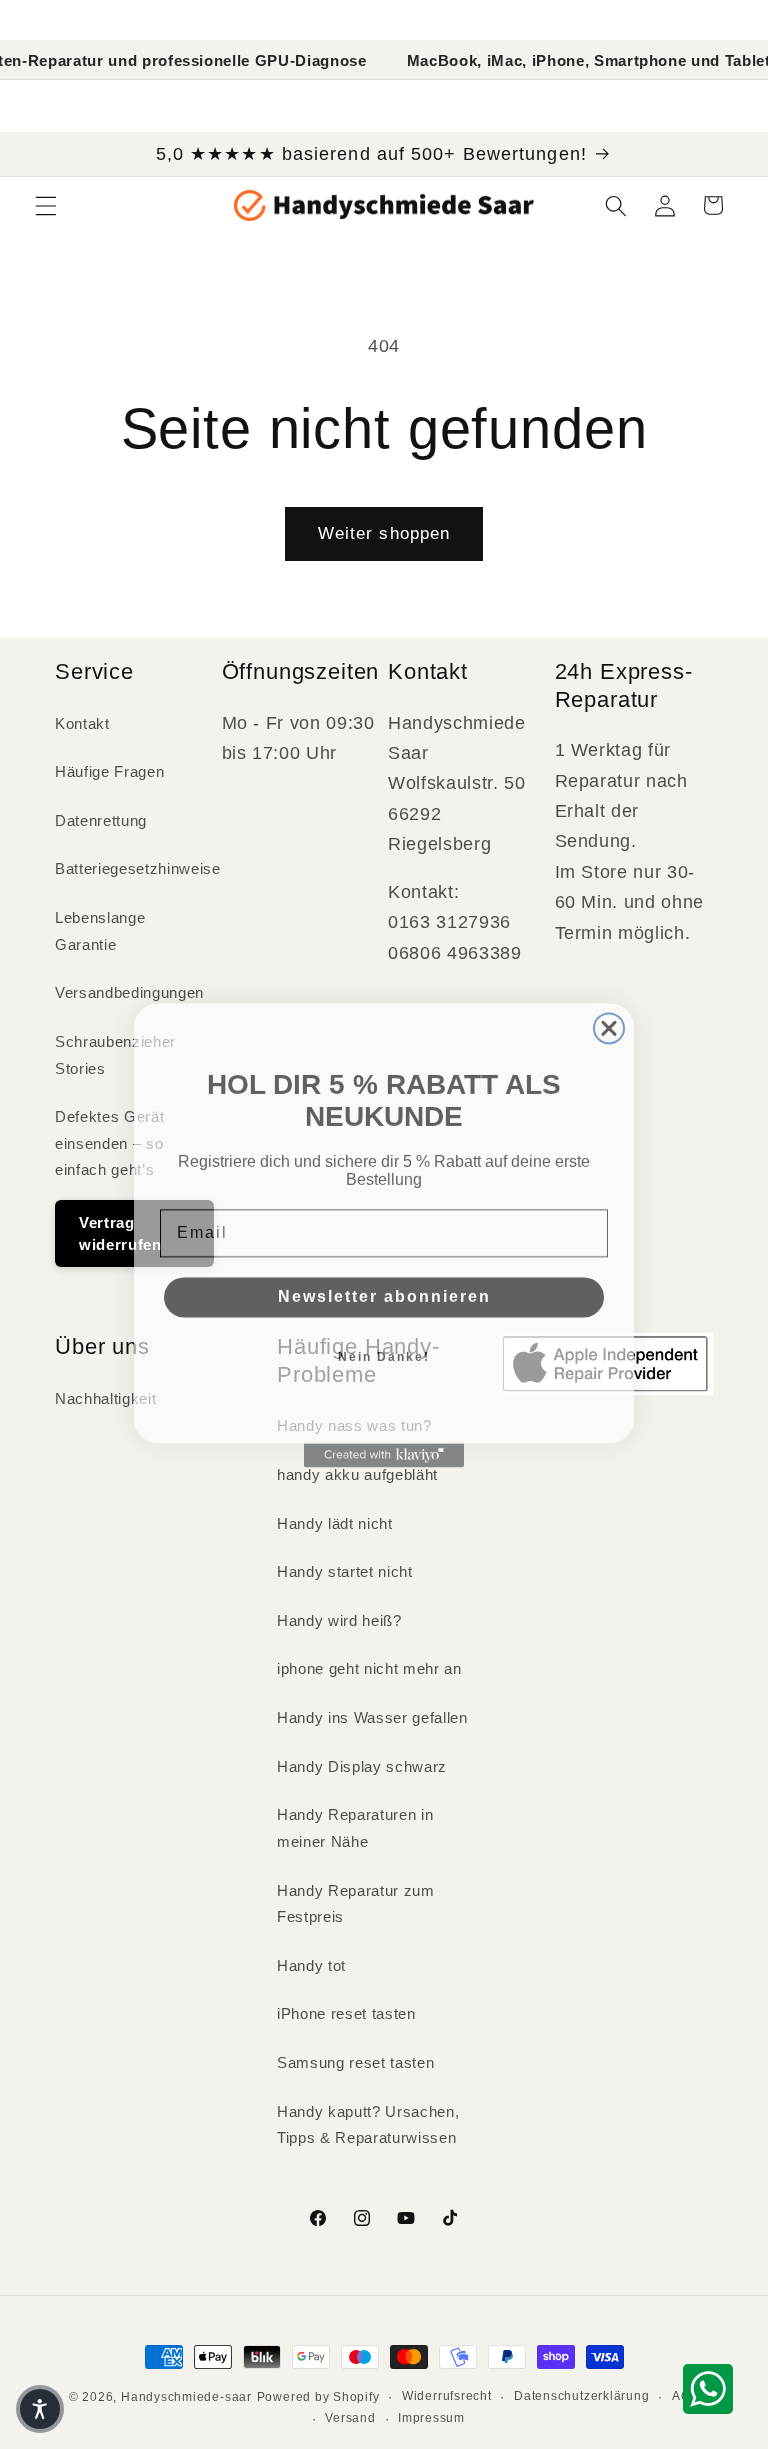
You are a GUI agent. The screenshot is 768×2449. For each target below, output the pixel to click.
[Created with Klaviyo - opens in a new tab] (384, 1445)
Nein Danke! (384, 1347)
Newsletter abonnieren (384, 1286)
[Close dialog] (609, 1018)
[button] (40, 2409)
